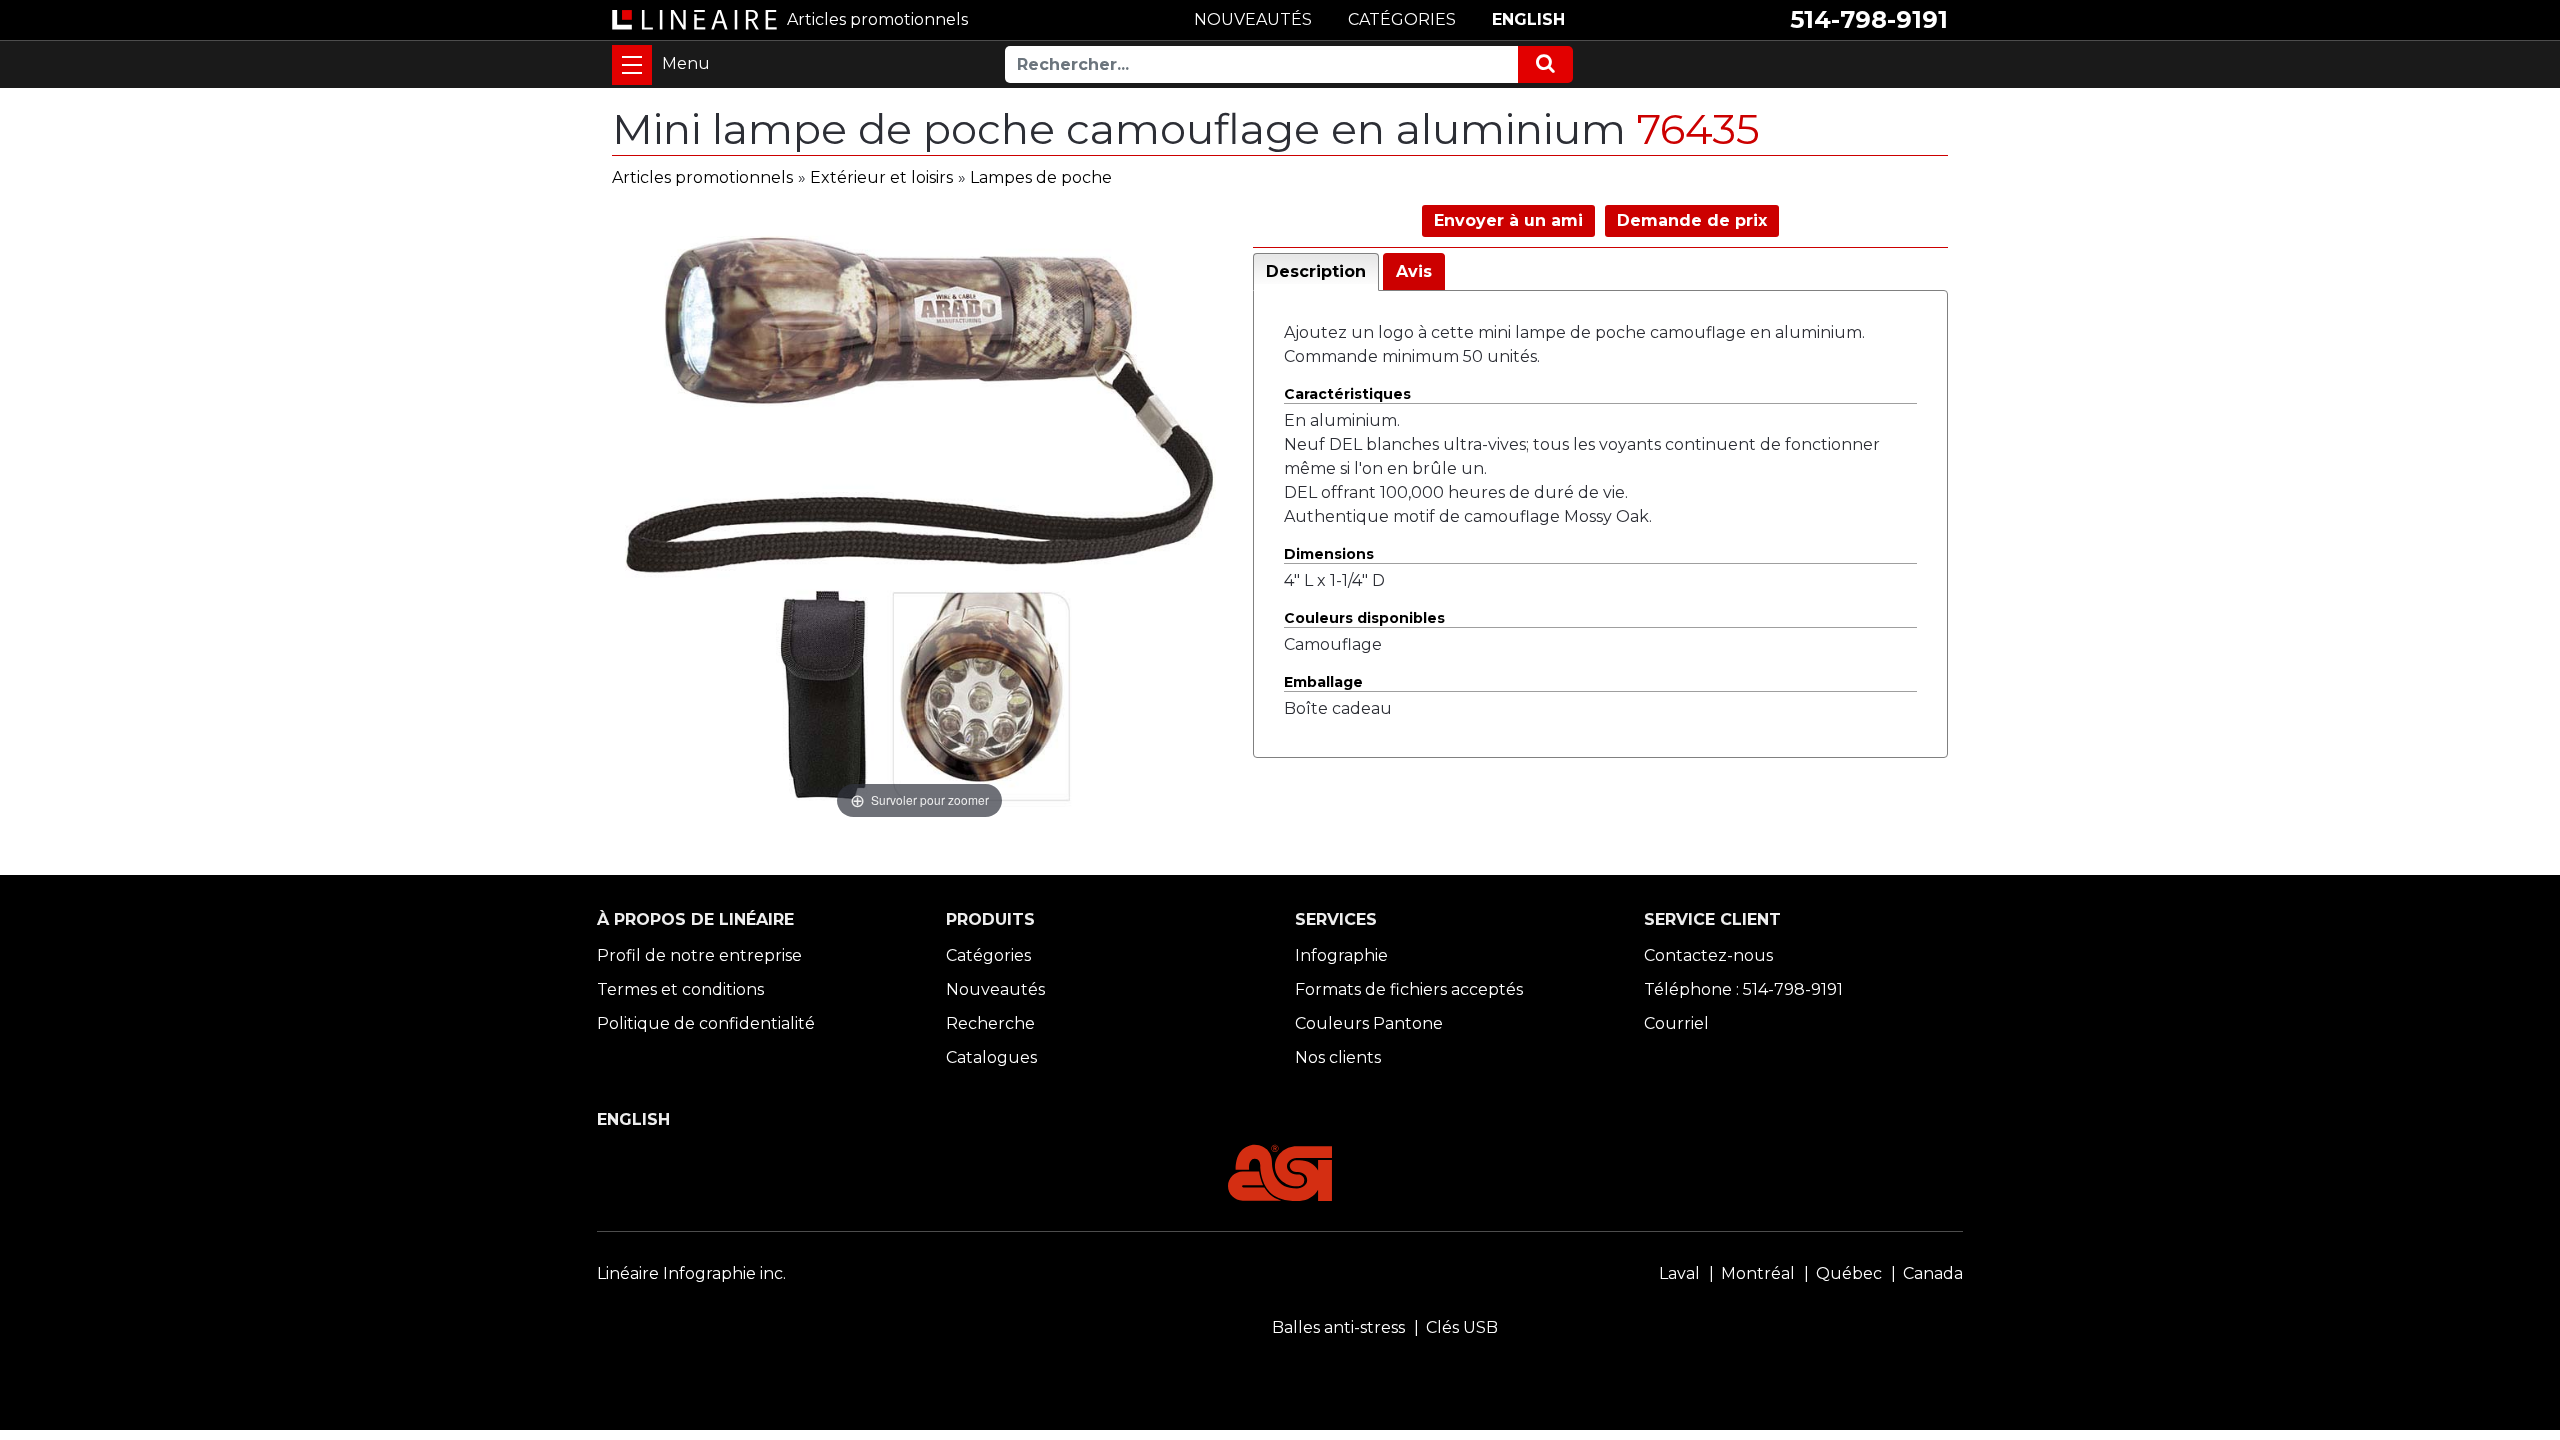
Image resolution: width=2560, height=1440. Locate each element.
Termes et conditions (680, 989)
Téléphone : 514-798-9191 (1743, 989)
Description (1316, 271)
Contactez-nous (1708, 955)
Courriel (1676, 1023)
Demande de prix (1692, 220)
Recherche (990, 1023)
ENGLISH (1528, 19)
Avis (1414, 271)
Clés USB (1462, 1327)
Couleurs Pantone (1369, 1023)
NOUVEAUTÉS (1253, 19)
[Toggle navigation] (632, 65)
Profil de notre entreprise (699, 955)
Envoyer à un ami (1508, 220)
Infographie (1341, 955)
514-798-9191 (1869, 19)
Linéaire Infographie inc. (691, 1273)
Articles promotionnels (702, 177)
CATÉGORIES (1402, 19)
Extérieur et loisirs (881, 177)
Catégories (988, 955)
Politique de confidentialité (706, 1023)
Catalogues (991, 1057)
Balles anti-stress (1338, 1327)
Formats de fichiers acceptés (1409, 989)
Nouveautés (995, 989)
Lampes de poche (1041, 177)
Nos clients (1338, 1057)
